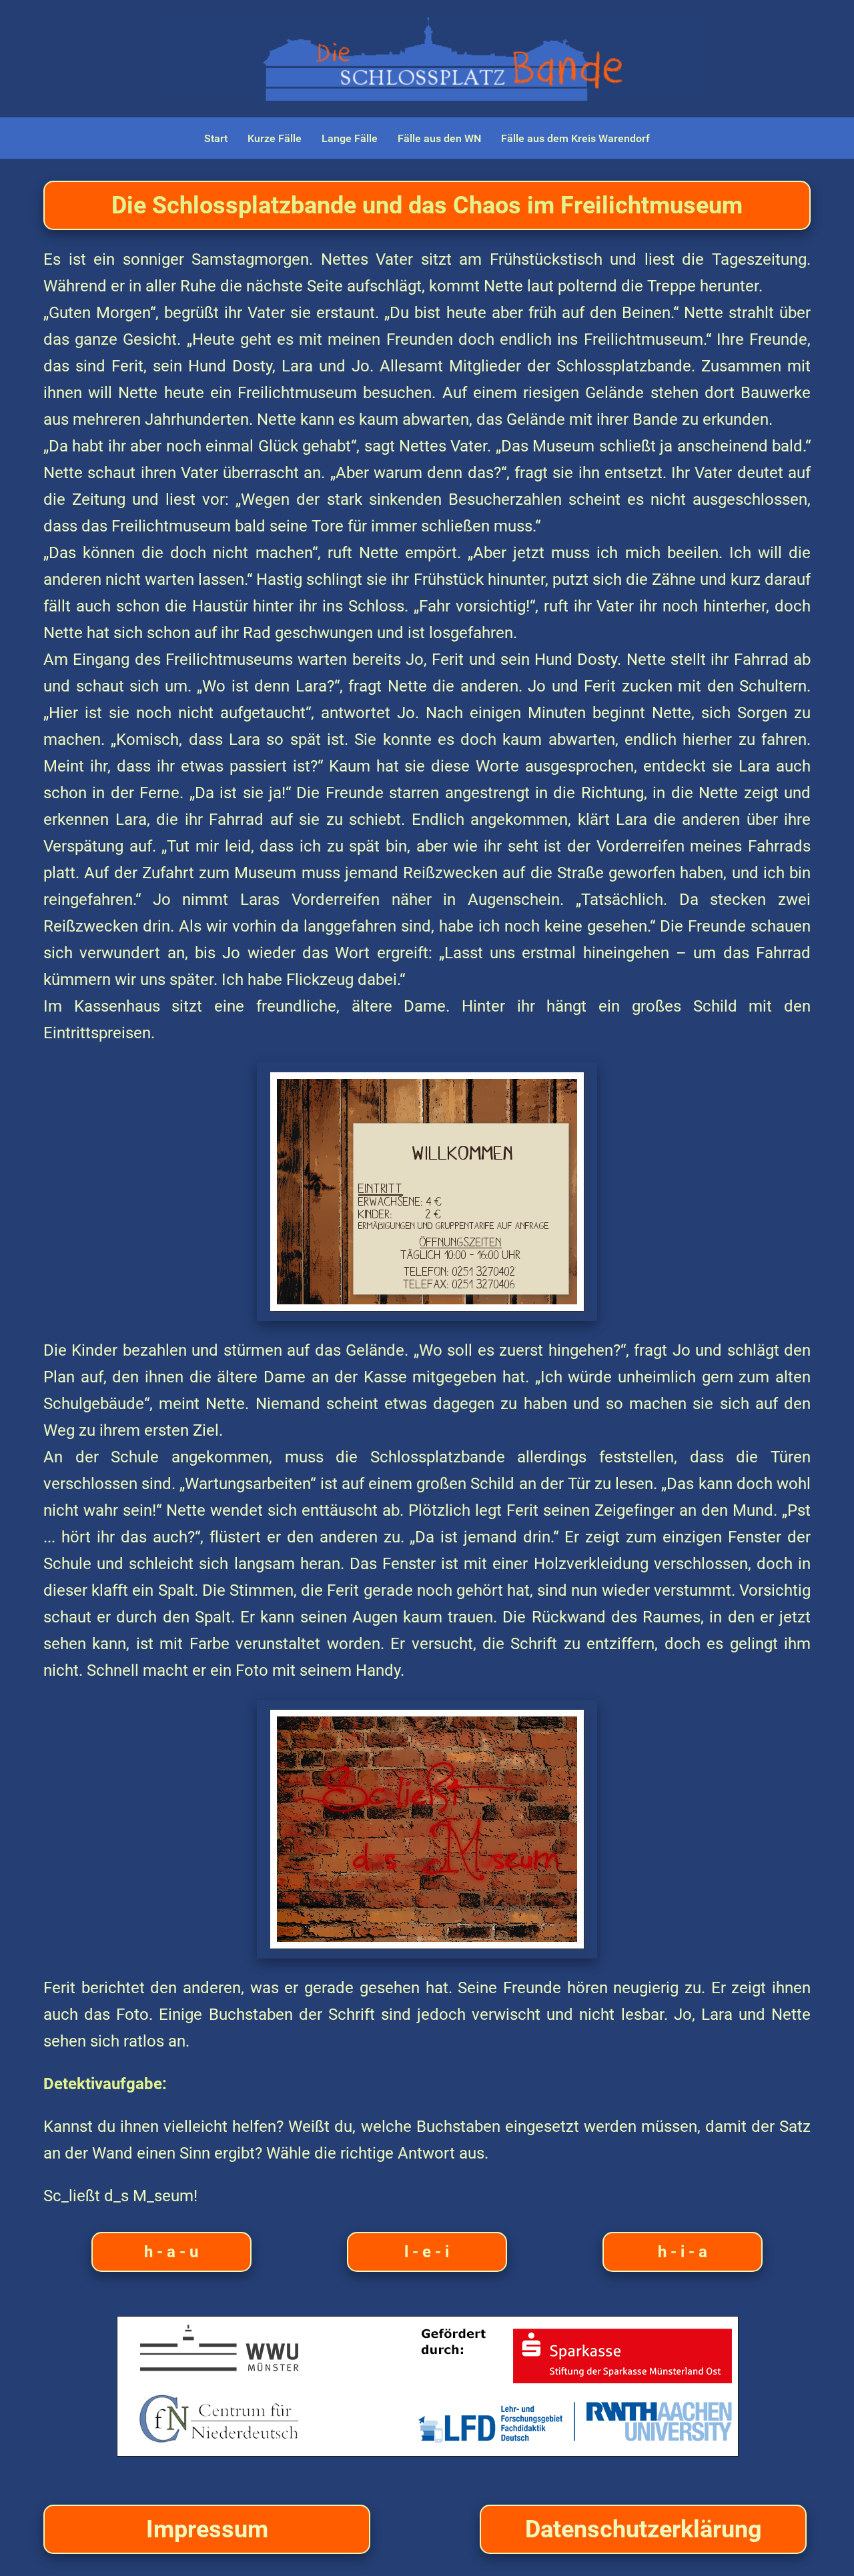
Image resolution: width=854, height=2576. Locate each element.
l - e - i (427, 2252)
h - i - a (683, 2252)
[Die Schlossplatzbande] (427, 2386)
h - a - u (171, 2252)
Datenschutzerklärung (644, 2529)
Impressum (207, 2529)
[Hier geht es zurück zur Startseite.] (427, 59)
